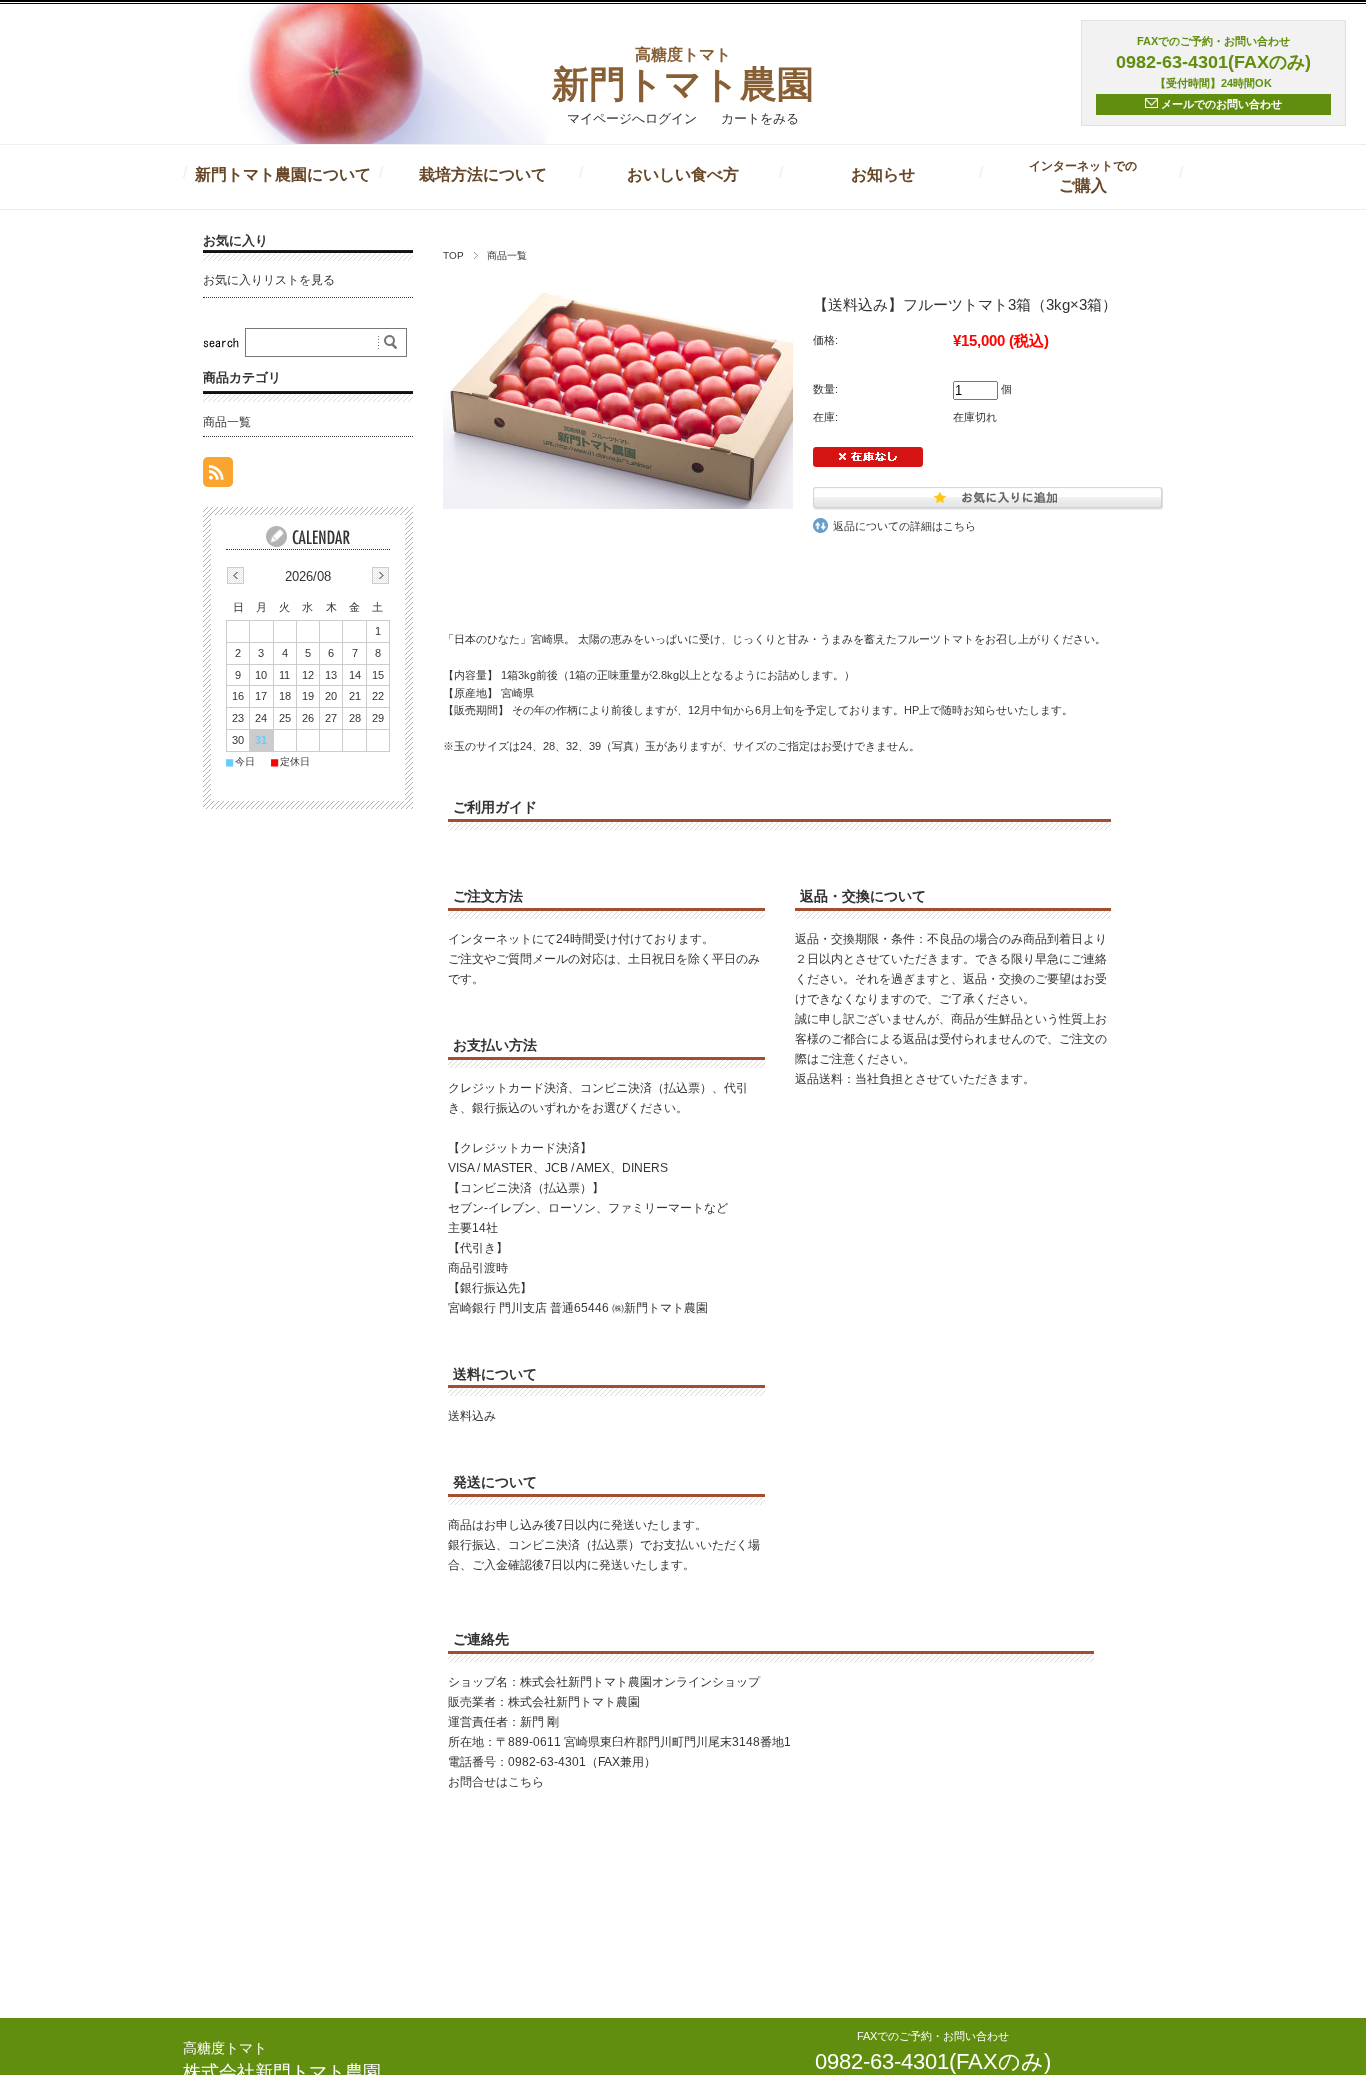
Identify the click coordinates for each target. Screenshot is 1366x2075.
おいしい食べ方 (683, 174)
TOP (453, 255)
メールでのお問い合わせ (1220, 104)
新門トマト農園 (683, 72)
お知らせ (883, 174)
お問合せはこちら (496, 1782)
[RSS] (218, 476)
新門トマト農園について (283, 174)
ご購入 (1083, 176)
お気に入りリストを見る (269, 280)
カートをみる (760, 118)
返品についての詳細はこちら (904, 526)
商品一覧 (507, 255)
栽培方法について (483, 174)
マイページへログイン (632, 118)
